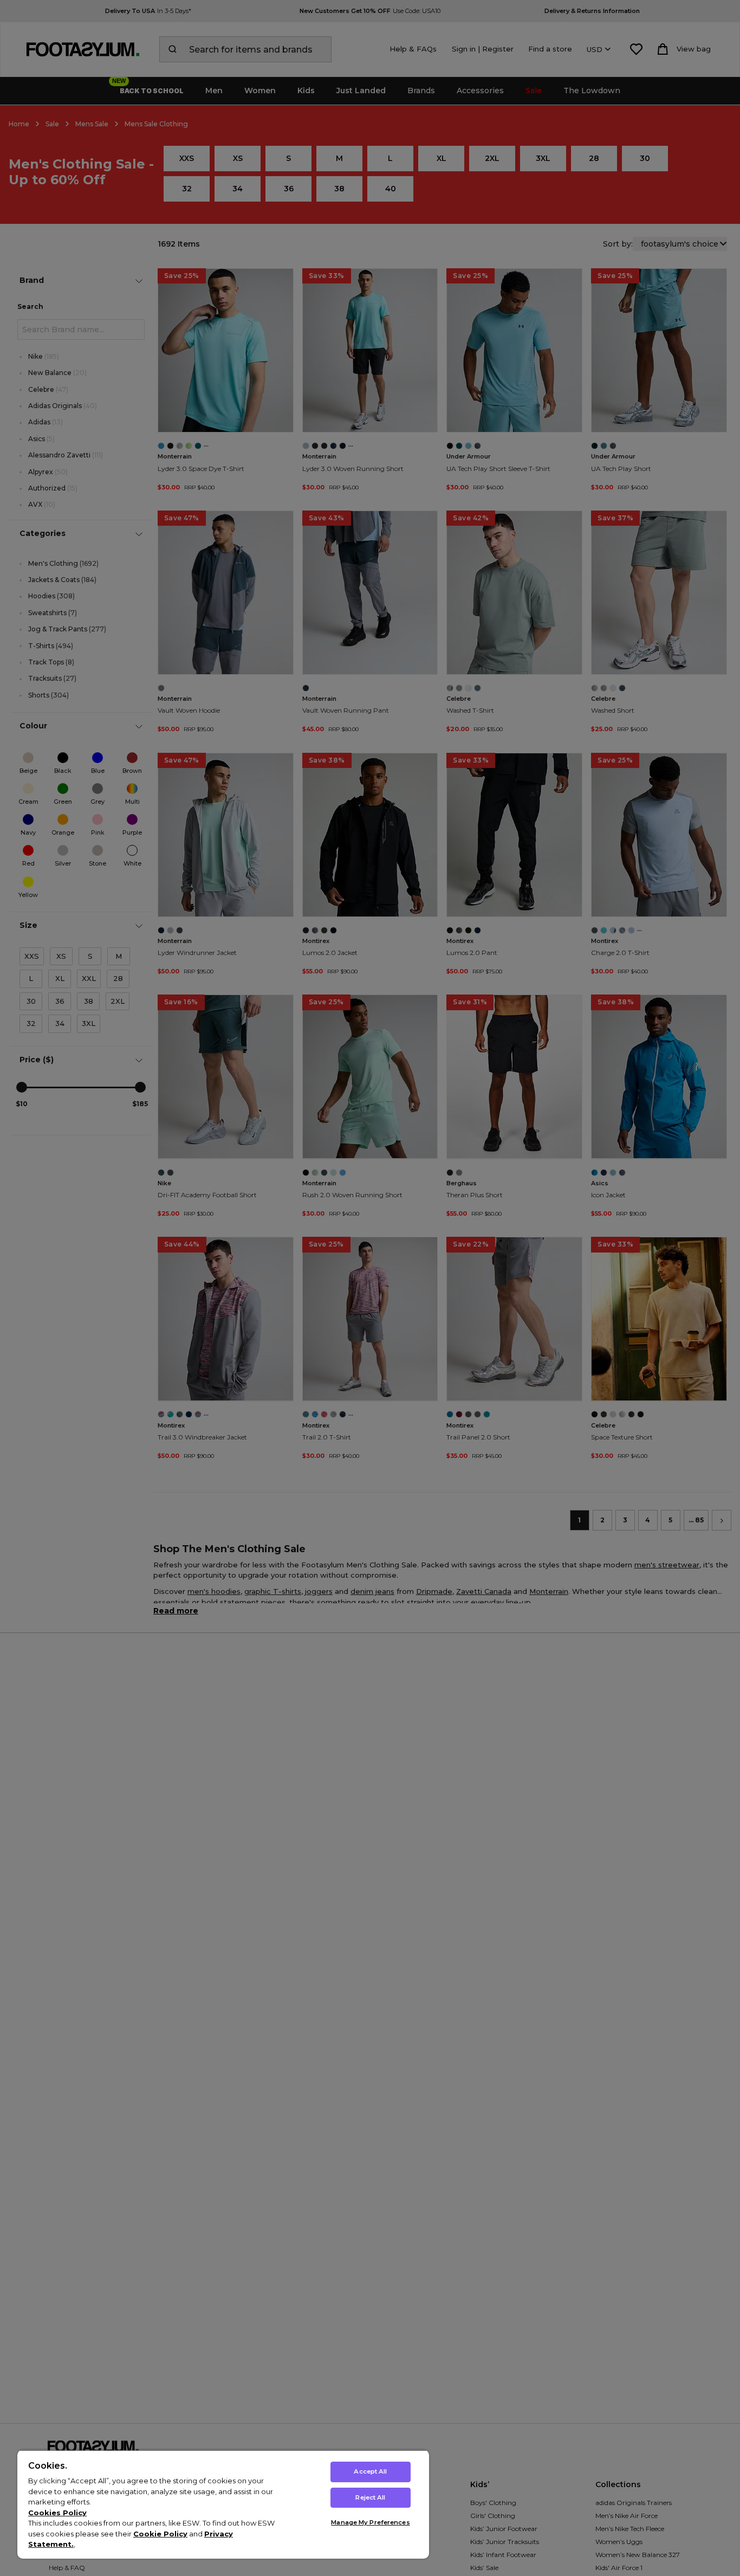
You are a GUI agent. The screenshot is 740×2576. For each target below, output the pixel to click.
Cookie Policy (160, 2534)
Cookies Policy (57, 2513)
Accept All (370, 2471)
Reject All (370, 2497)
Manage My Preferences (370, 2522)
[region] (223, 2504)
